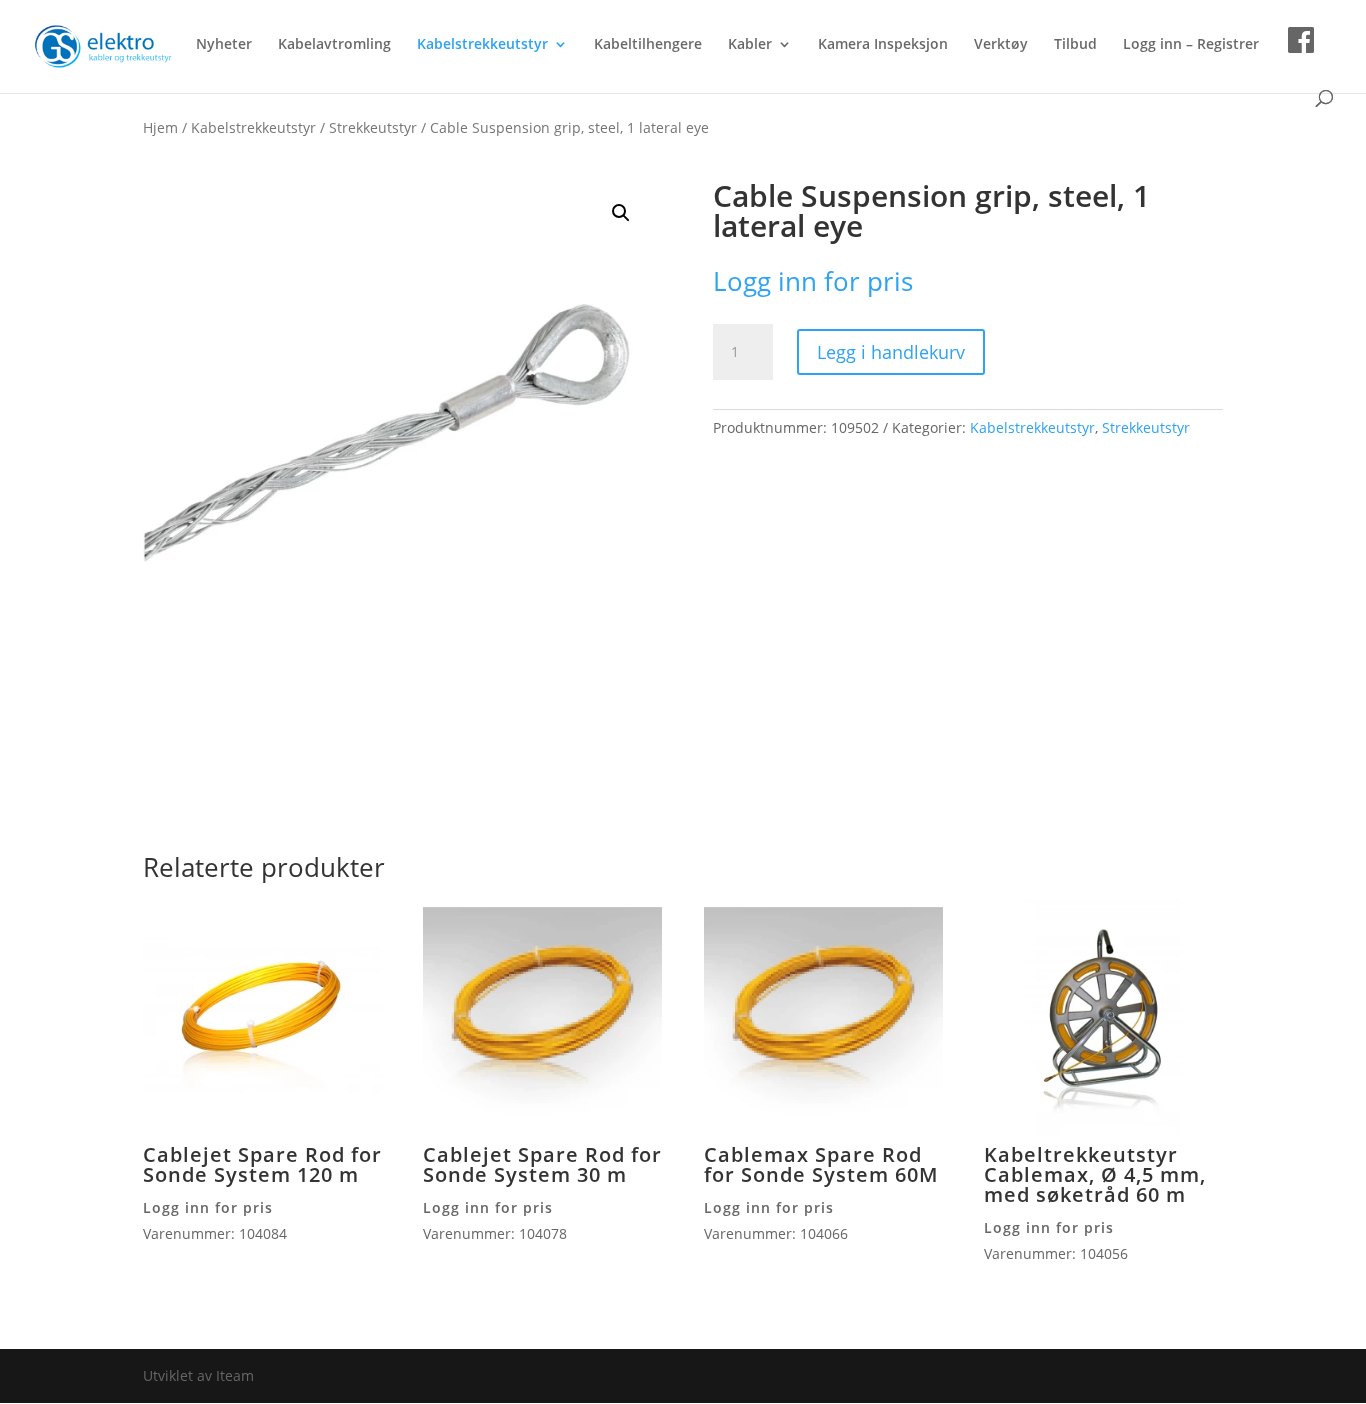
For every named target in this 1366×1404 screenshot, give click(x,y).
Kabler (750, 45)
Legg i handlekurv (891, 352)
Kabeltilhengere (648, 45)
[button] (621, 213)
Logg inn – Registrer (1191, 45)
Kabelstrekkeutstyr (482, 45)
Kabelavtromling (334, 45)
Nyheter (224, 45)
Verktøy (1001, 45)
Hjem (160, 127)
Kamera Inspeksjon (883, 45)
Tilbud (1075, 45)
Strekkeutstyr (373, 127)
